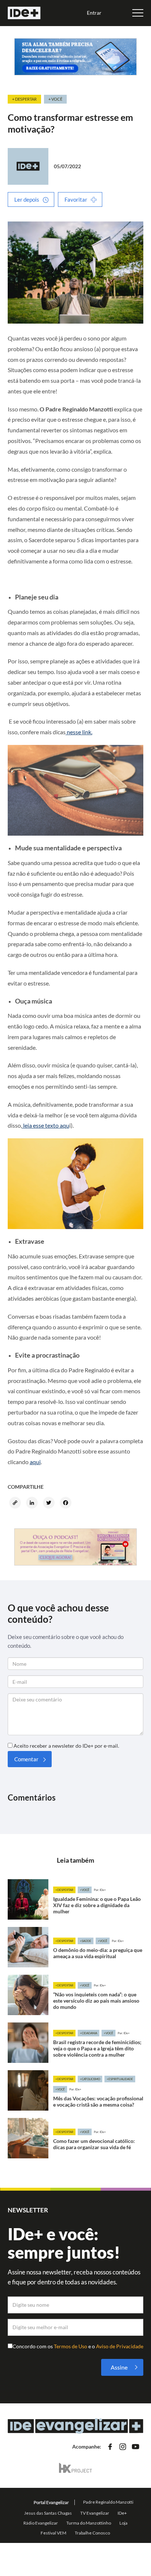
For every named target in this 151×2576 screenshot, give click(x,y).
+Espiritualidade (120, 2079)
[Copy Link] (16, 1503)
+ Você (55, 99)
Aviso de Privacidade (120, 2346)
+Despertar (64, 1890)
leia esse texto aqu (46, 1125)
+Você (85, 1890)
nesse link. (79, 732)
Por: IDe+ (100, 1890)
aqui (35, 1462)
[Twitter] (50, 1503)
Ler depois (27, 199)
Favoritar (76, 199)
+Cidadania (89, 2033)
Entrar (94, 13)
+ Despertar (24, 99)
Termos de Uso (71, 2346)
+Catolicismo (90, 2079)
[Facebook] (67, 1503)
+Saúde (86, 1941)
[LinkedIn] (33, 1503)
